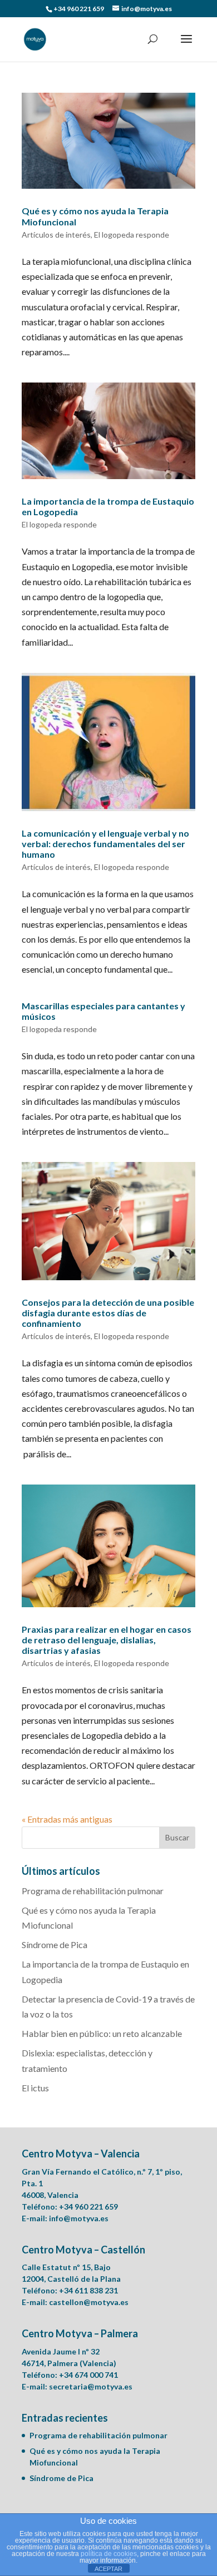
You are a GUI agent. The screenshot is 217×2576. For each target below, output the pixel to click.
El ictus (35, 2088)
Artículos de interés (56, 235)
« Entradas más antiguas (67, 1819)
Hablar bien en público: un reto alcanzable (102, 2033)
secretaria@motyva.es (91, 2386)
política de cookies (109, 2554)
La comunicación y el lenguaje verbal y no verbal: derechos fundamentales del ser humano (105, 844)
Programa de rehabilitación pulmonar (93, 1891)
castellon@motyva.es (89, 2302)
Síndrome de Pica (55, 1944)
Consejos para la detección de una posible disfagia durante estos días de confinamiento (108, 1313)
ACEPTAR (108, 2569)
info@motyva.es (79, 2218)
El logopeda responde (132, 235)
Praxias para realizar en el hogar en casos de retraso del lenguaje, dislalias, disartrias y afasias (107, 1640)
